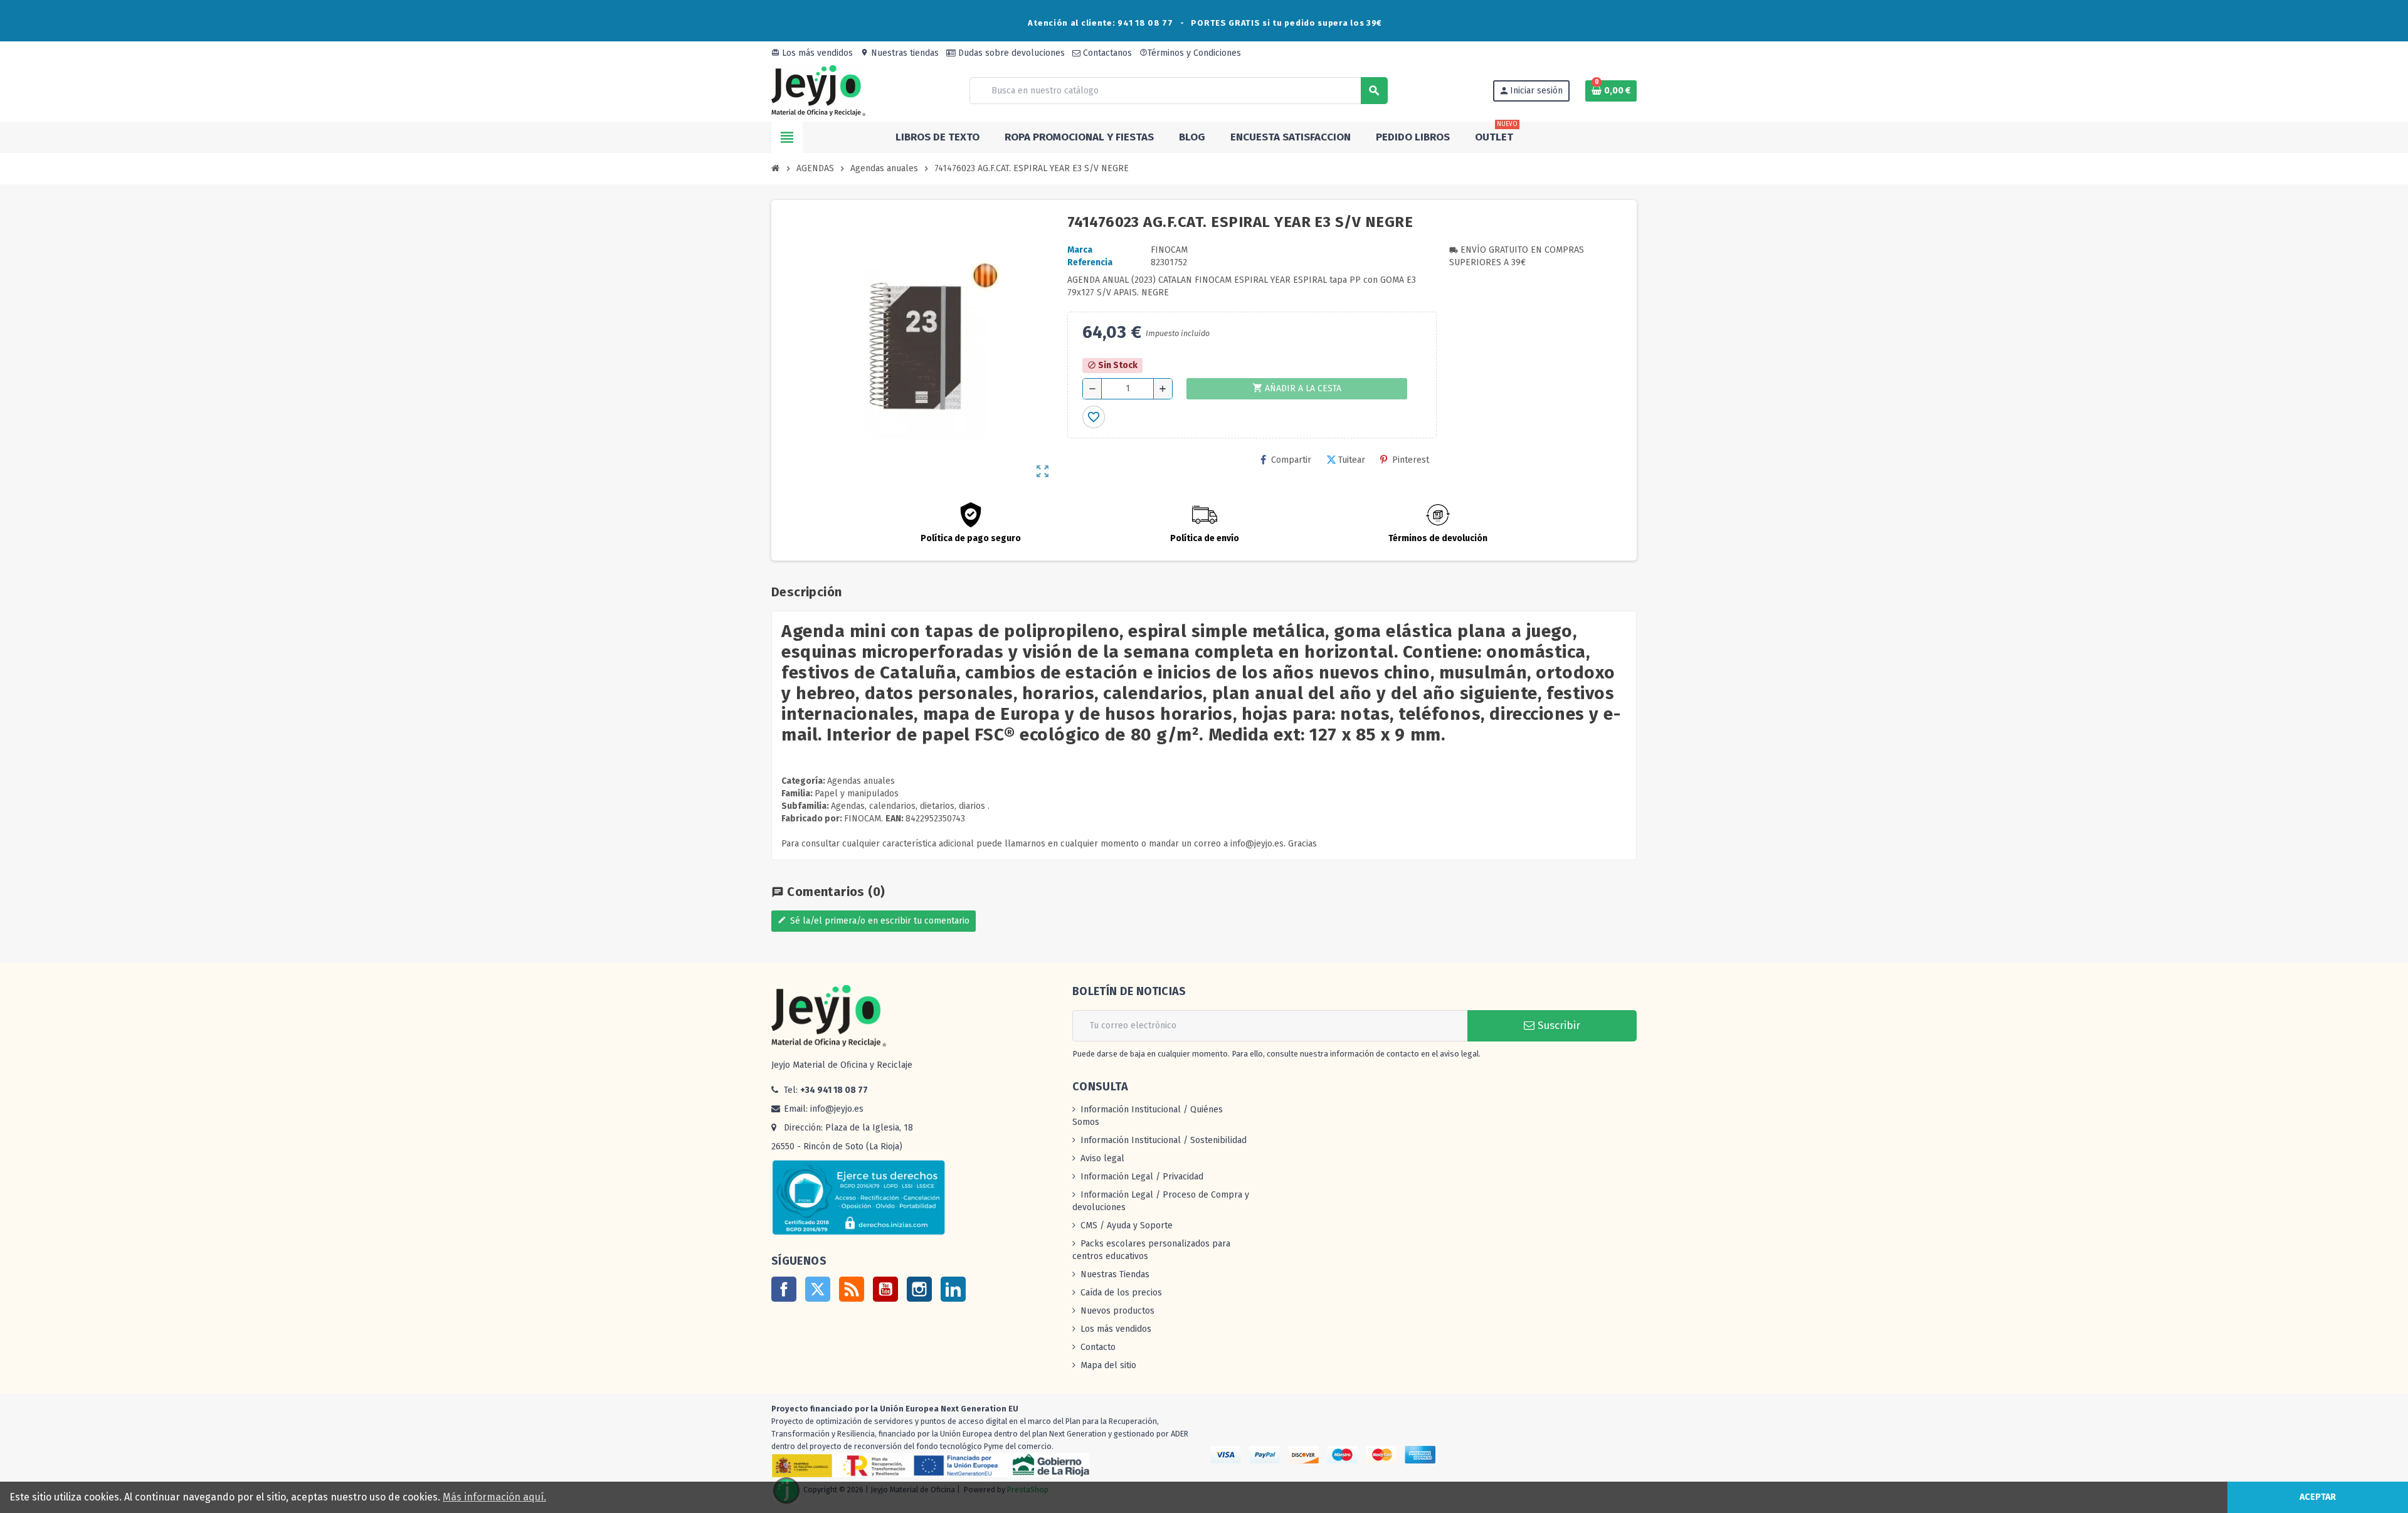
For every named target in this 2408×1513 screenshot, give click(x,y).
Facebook (784, 1289)
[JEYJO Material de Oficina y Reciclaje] (818, 90)
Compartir (1291, 460)
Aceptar (2318, 1497)
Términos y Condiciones (1190, 53)
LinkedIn (953, 1289)
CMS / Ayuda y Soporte (1127, 1226)
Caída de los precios (1121, 1293)
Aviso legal (1102, 1158)
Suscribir (1557, 1025)
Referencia (1090, 262)
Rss (852, 1289)
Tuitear (1352, 460)
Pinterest (1411, 460)
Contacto (1098, 1347)
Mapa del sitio (1108, 1365)
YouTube (885, 1289)
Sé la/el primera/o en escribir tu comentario (874, 921)
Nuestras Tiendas (1115, 1274)
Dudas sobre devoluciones (1010, 53)
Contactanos (1106, 53)
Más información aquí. (494, 1497)
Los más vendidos (812, 53)
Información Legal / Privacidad (1142, 1177)
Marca (1080, 250)
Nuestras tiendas (900, 53)
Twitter (818, 1289)
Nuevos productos (1117, 1311)
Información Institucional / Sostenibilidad (1164, 1140)
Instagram (919, 1289)
